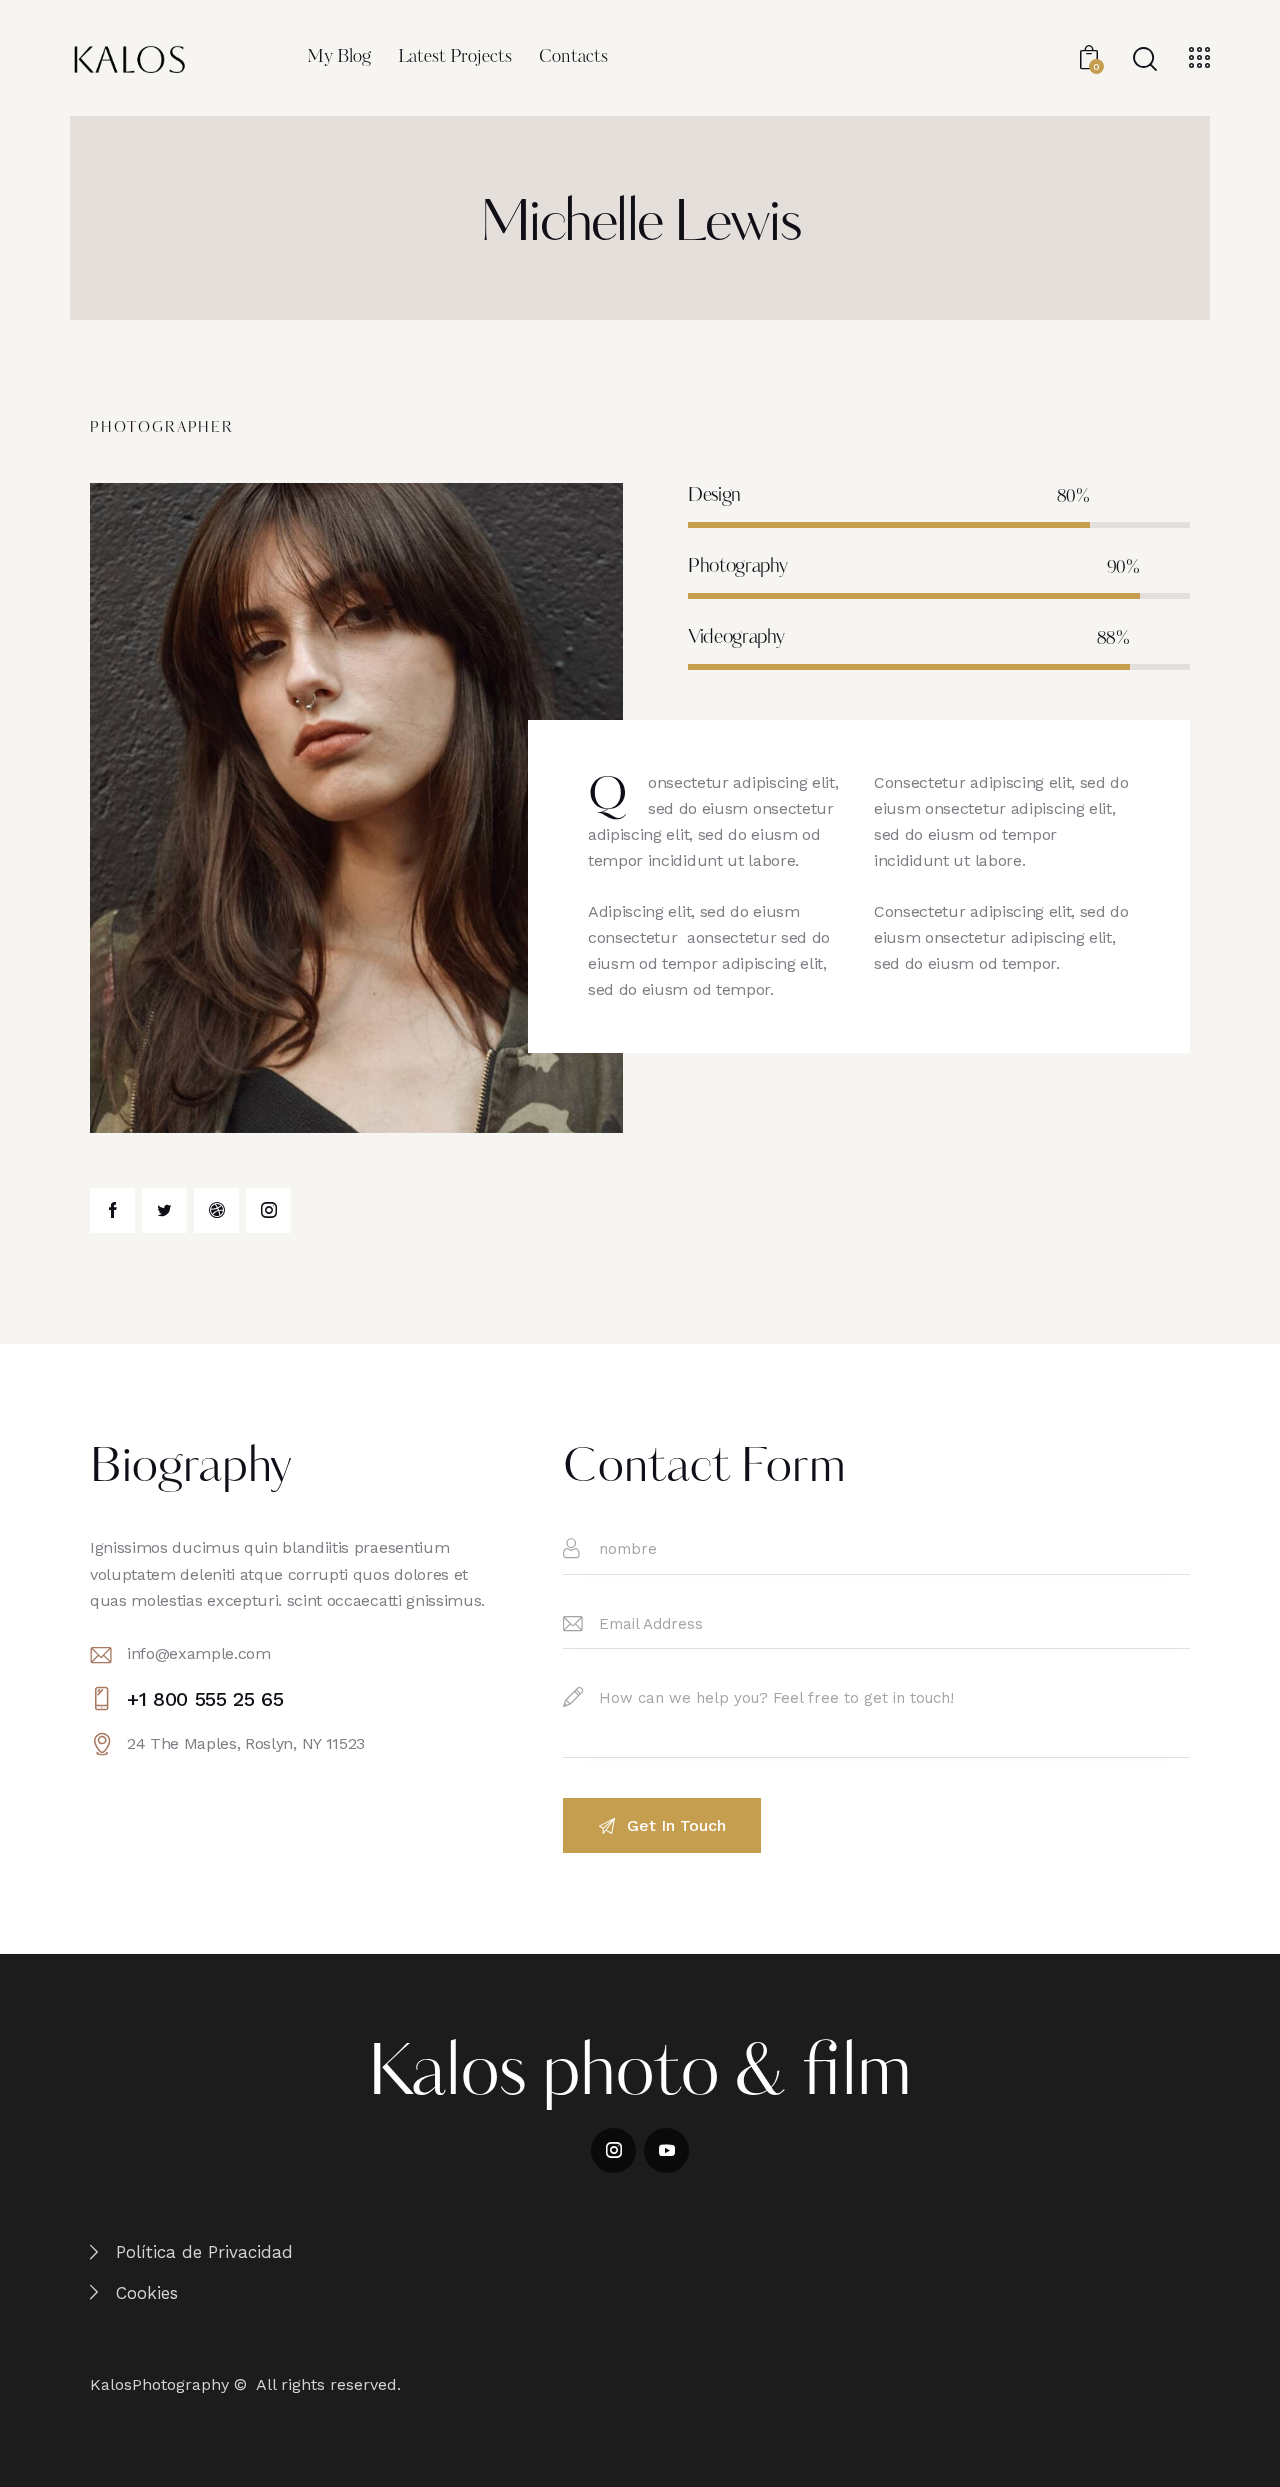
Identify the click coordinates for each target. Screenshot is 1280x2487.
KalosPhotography (159, 2384)
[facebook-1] (112, 1210)
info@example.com (199, 1653)
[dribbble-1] (216, 1210)
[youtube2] (666, 2150)
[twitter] (164, 1210)
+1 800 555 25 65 (205, 1699)
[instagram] (268, 1210)
